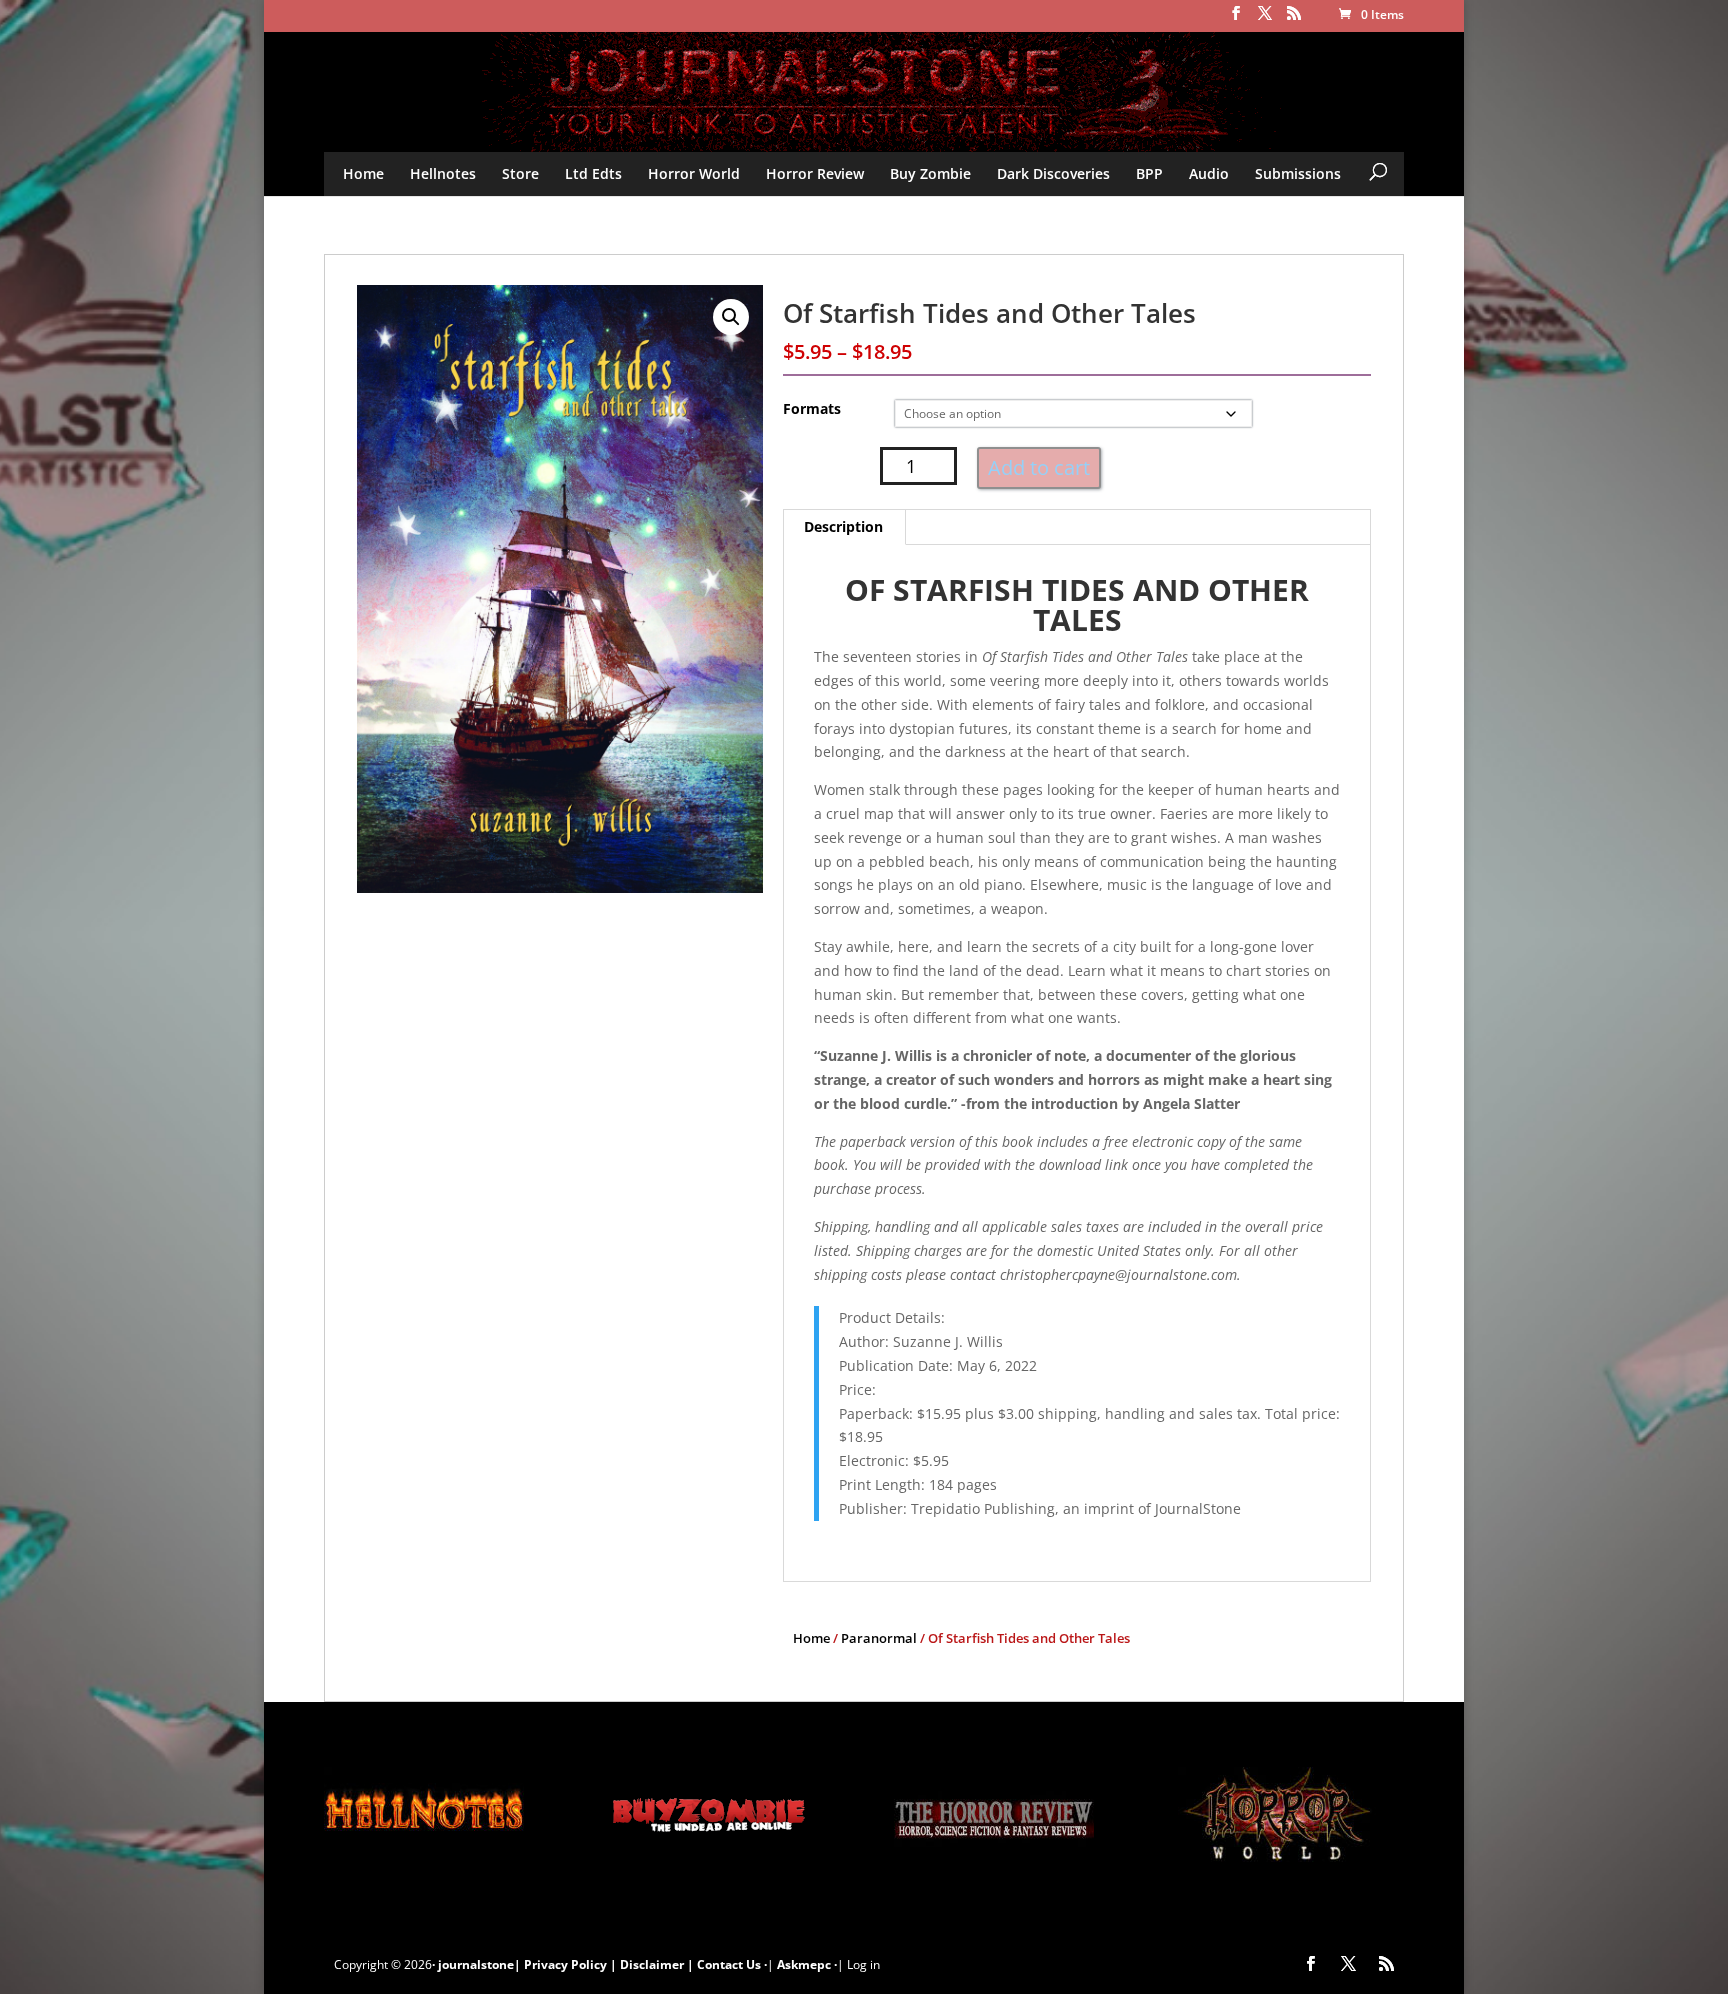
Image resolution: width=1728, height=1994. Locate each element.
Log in (863, 1964)
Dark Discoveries (1053, 173)
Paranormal (879, 1638)
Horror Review (815, 173)
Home (363, 173)
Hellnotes (443, 173)
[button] (731, 317)
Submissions (1298, 173)
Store (520, 173)
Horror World (694, 173)
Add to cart (1039, 467)
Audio (1209, 173)
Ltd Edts (593, 173)
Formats (812, 408)
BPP (1149, 173)
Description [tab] (843, 526)
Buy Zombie (930, 173)
